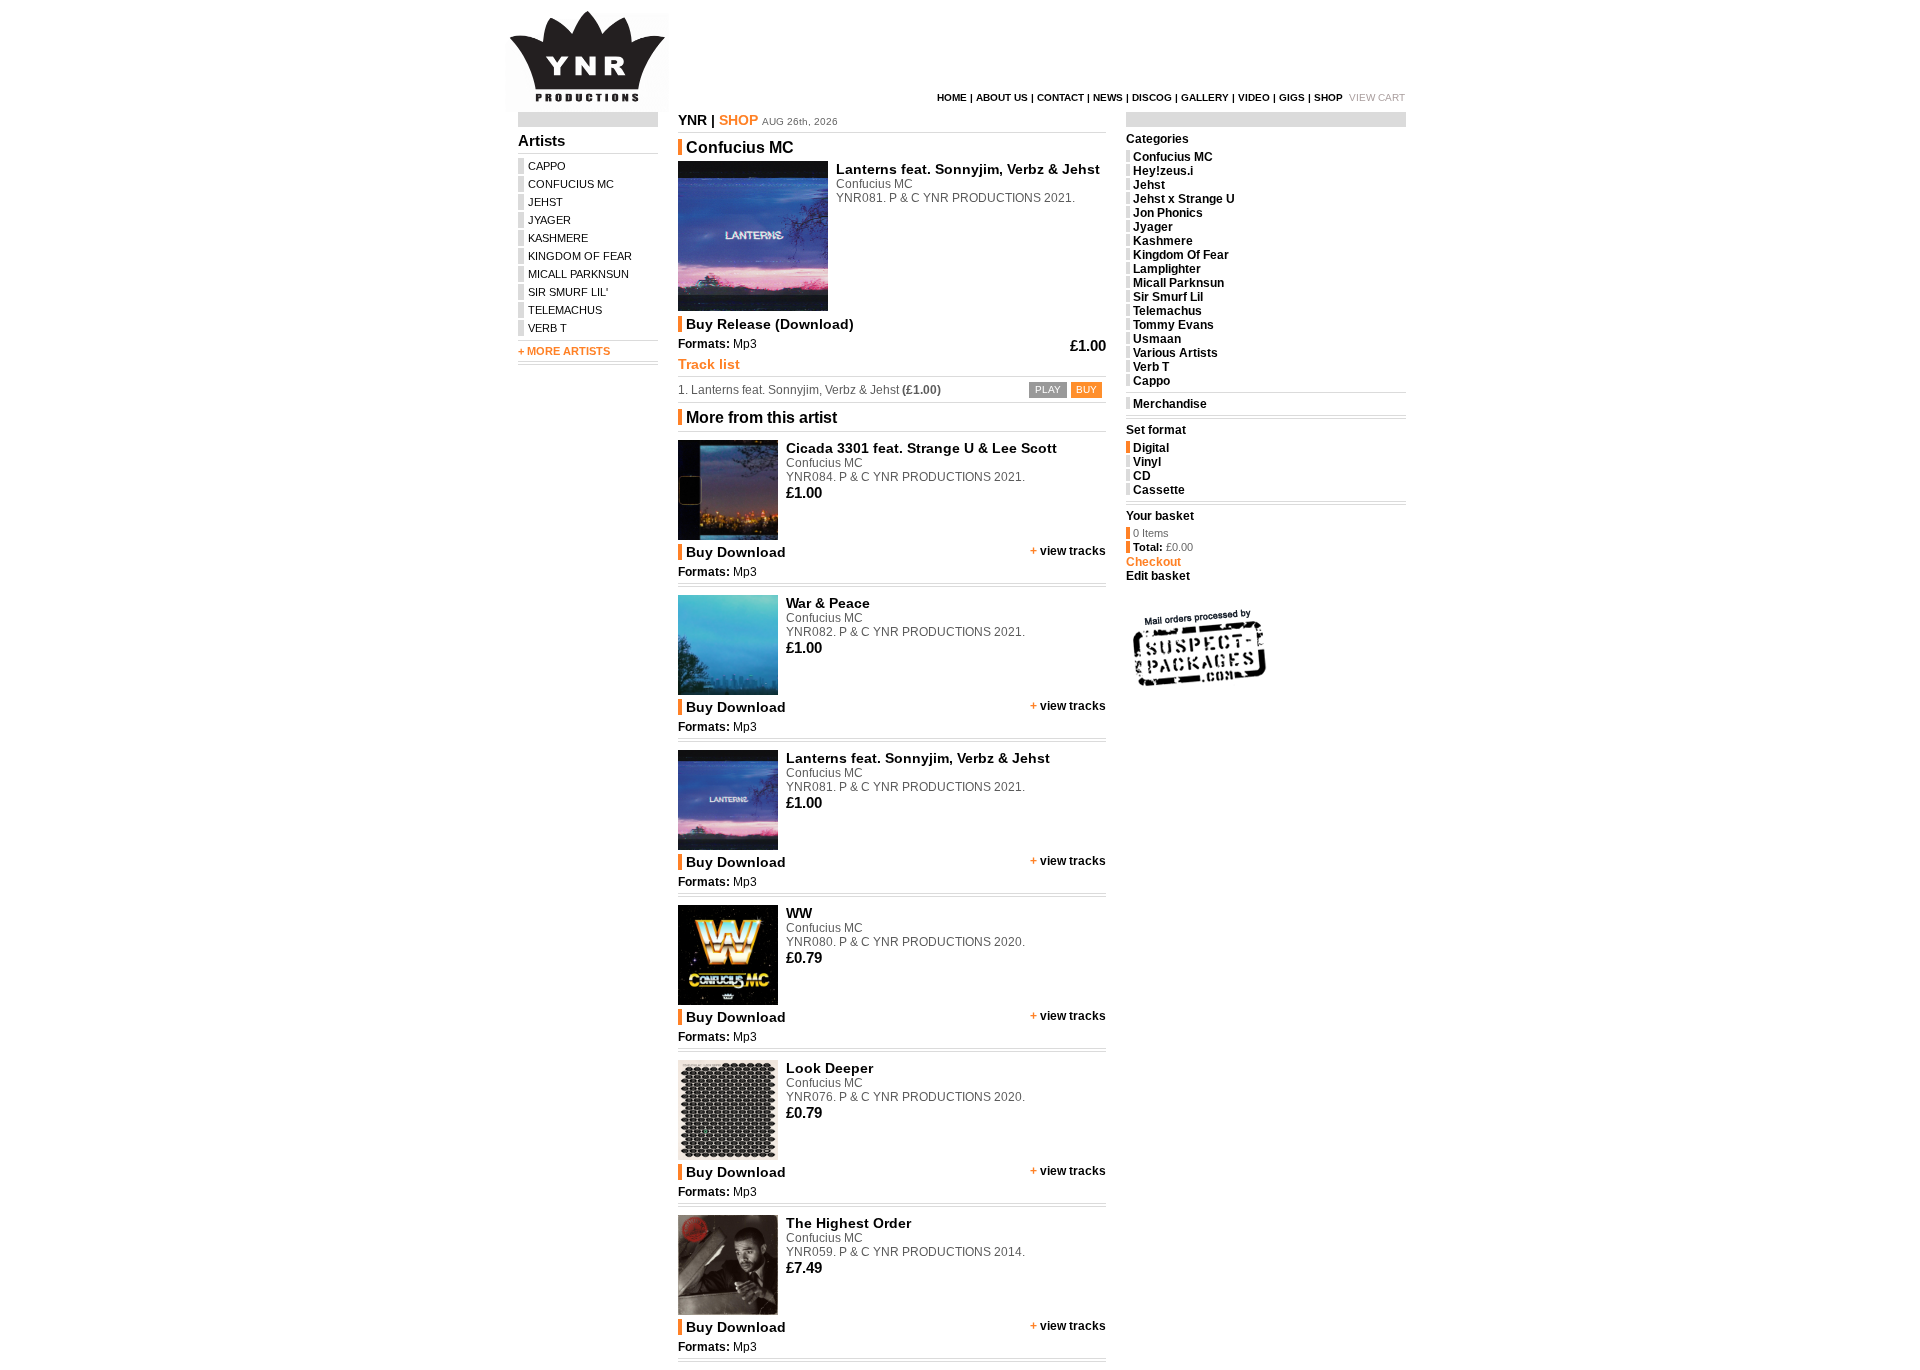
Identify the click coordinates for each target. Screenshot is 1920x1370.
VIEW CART (1377, 97)
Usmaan (1157, 339)
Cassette (1159, 490)
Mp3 (745, 344)
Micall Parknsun (1178, 283)
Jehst (1149, 185)
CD (1142, 476)
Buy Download (736, 552)
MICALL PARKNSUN (578, 274)
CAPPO (547, 166)
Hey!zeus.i (1163, 171)
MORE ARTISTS (568, 351)
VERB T (547, 328)
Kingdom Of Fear (1181, 255)
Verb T (1151, 367)
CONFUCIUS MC (571, 184)
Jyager (1153, 227)
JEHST (545, 202)
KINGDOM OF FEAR (580, 256)
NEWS (1108, 97)
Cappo (1151, 381)
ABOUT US (1002, 97)
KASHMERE (558, 238)
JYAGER (549, 220)
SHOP (1328, 97)
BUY (1086, 389)
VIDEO (1254, 97)
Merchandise (1170, 404)
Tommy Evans (1173, 325)
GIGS (1292, 97)
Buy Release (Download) (770, 324)
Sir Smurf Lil (1168, 297)
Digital (1151, 448)
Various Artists (1175, 353)
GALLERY (1205, 97)
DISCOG (1152, 97)
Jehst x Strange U (1184, 199)
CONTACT (1060, 97)
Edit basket (1158, 576)
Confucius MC (1173, 157)
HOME (952, 97)
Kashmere (1163, 241)
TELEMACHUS (565, 310)
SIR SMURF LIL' (568, 292)
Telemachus (1167, 311)
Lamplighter (1167, 269)
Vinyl (1147, 462)
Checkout (1153, 562)
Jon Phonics (1168, 213)
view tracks (1073, 551)
